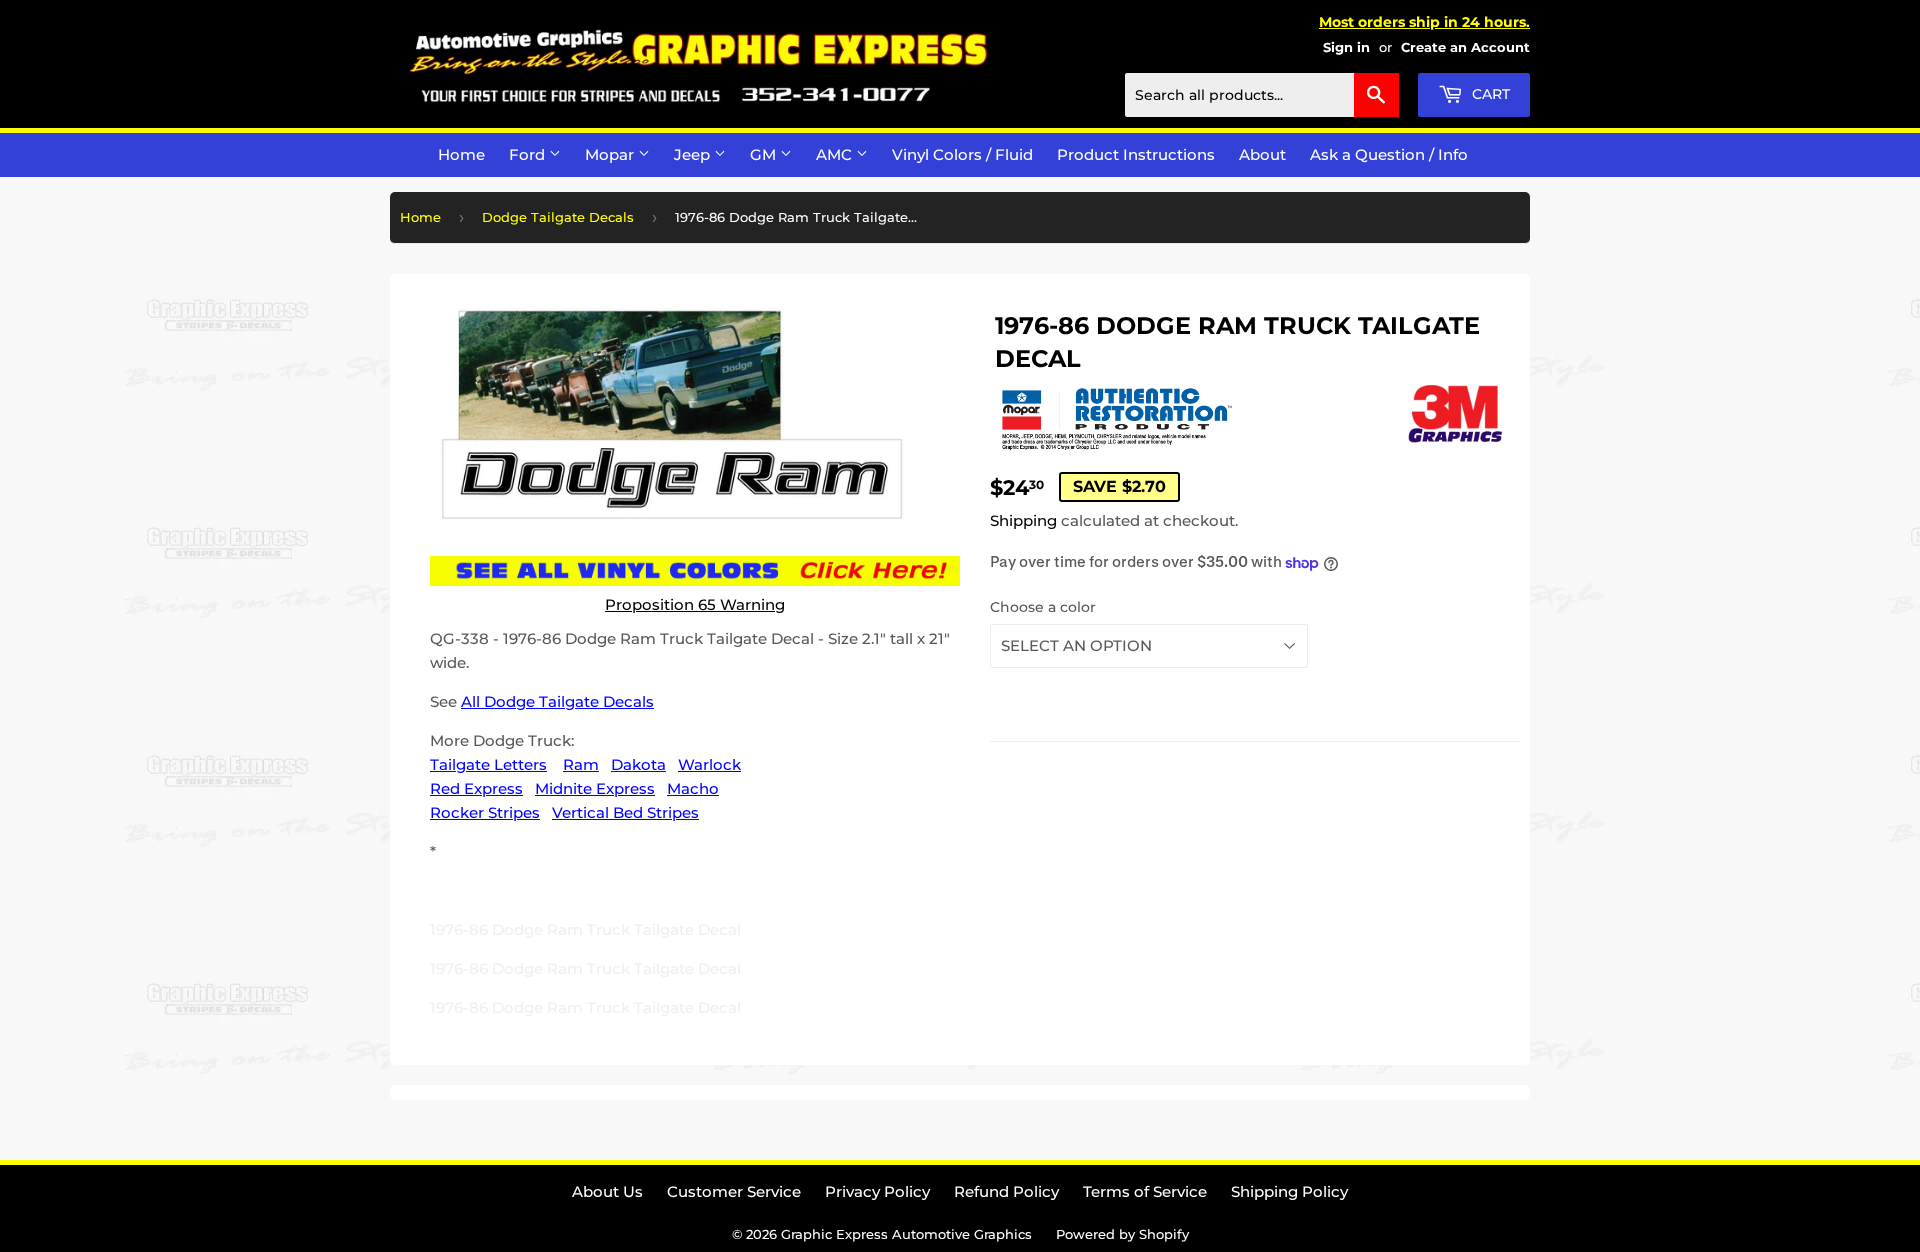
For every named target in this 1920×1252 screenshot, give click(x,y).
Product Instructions (1136, 154)
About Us (607, 1191)
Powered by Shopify (1122, 1234)
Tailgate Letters (488, 764)
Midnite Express (595, 788)
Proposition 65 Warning (695, 604)
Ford (529, 154)
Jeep (694, 154)
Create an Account (1465, 47)
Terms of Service (1145, 1191)
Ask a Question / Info (1389, 154)
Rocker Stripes (485, 812)
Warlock (709, 764)
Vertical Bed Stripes (625, 812)
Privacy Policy (877, 1191)
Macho (693, 788)
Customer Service (734, 1191)
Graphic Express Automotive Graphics (906, 1234)
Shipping (1023, 520)
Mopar (611, 154)
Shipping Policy (1289, 1191)
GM (765, 154)
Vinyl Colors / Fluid (962, 154)
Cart (1489, 94)
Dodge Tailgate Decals (558, 217)
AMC (836, 154)
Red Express (476, 788)
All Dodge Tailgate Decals (557, 701)
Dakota (638, 764)
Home (461, 154)
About (1262, 154)
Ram (581, 764)
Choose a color (1043, 607)
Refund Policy (1006, 1191)
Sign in (1346, 47)
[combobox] (1262, 95)
